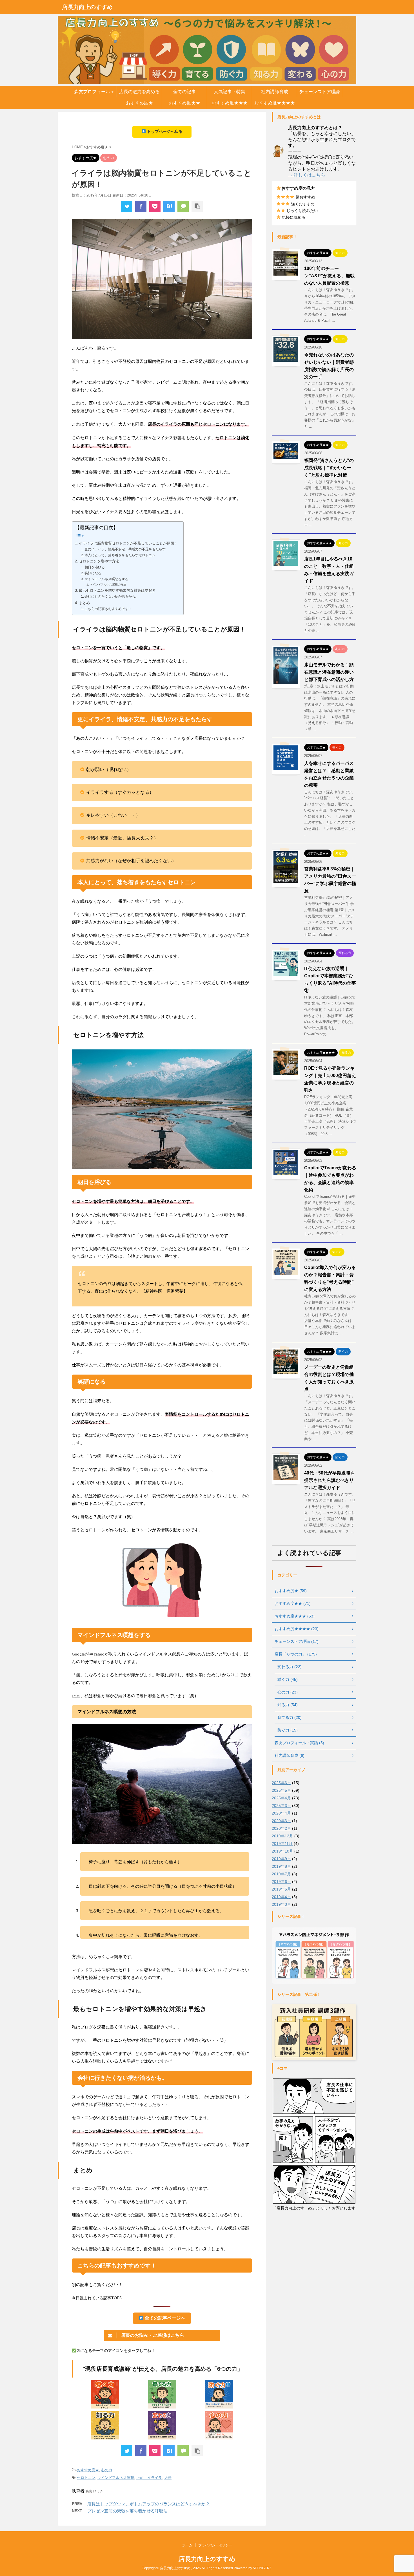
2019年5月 (281, 1889)
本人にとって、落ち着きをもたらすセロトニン (120, 555)
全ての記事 (184, 92)
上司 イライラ (149, 2478)
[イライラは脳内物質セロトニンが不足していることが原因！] (169, 206)
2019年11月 (282, 1844)
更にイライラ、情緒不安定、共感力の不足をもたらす (125, 549)
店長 (168, 2478)
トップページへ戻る (164, 131)
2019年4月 (281, 1897)
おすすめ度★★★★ (275, 103)
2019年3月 (281, 1904)
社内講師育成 (275, 92)
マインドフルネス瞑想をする (106, 579)
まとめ (84, 603)
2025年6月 (281, 1783)
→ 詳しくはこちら (307, 175)
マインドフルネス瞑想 (116, 2478)
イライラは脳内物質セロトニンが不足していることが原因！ (128, 543)
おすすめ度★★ (184, 103)
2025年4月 (281, 1798)
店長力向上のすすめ (87, 7)
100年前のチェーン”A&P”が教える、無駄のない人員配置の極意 (329, 276)
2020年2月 (281, 1828)
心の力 (107, 2470)
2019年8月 (281, 1866)
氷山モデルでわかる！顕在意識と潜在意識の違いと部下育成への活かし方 (329, 672)
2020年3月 (281, 1821)
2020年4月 (281, 1813)
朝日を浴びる (95, 567)
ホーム (187, 2545)
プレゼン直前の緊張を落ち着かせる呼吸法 (127, 2511)
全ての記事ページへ (164, 2318)
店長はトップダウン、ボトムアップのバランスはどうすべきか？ (149, 2504)
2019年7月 (281, 1874)
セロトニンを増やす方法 (99, 561)
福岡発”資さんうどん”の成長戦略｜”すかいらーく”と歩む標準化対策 (329, 468)
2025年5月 (281, 1790)
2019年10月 (282, 1851)
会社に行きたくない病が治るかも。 (112, 596)
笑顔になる (93, 573)
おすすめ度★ (139, 103)
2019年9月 (281, 1859)
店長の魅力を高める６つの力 (139, 93)
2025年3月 (281, 1806)
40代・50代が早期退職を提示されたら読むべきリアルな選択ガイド (330, 1480)
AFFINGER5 (262, 2568)
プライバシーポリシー (215, 2545)
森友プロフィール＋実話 (94, 93)
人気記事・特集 (230, 92)
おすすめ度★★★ (230, 103)
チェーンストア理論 (320, 92)
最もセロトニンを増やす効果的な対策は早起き (117, 590)
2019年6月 (281, 1882)
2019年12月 (282, 1836)
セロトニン (86, 2478)
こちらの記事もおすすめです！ (108, 609)
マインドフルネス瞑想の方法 (108, 585)
